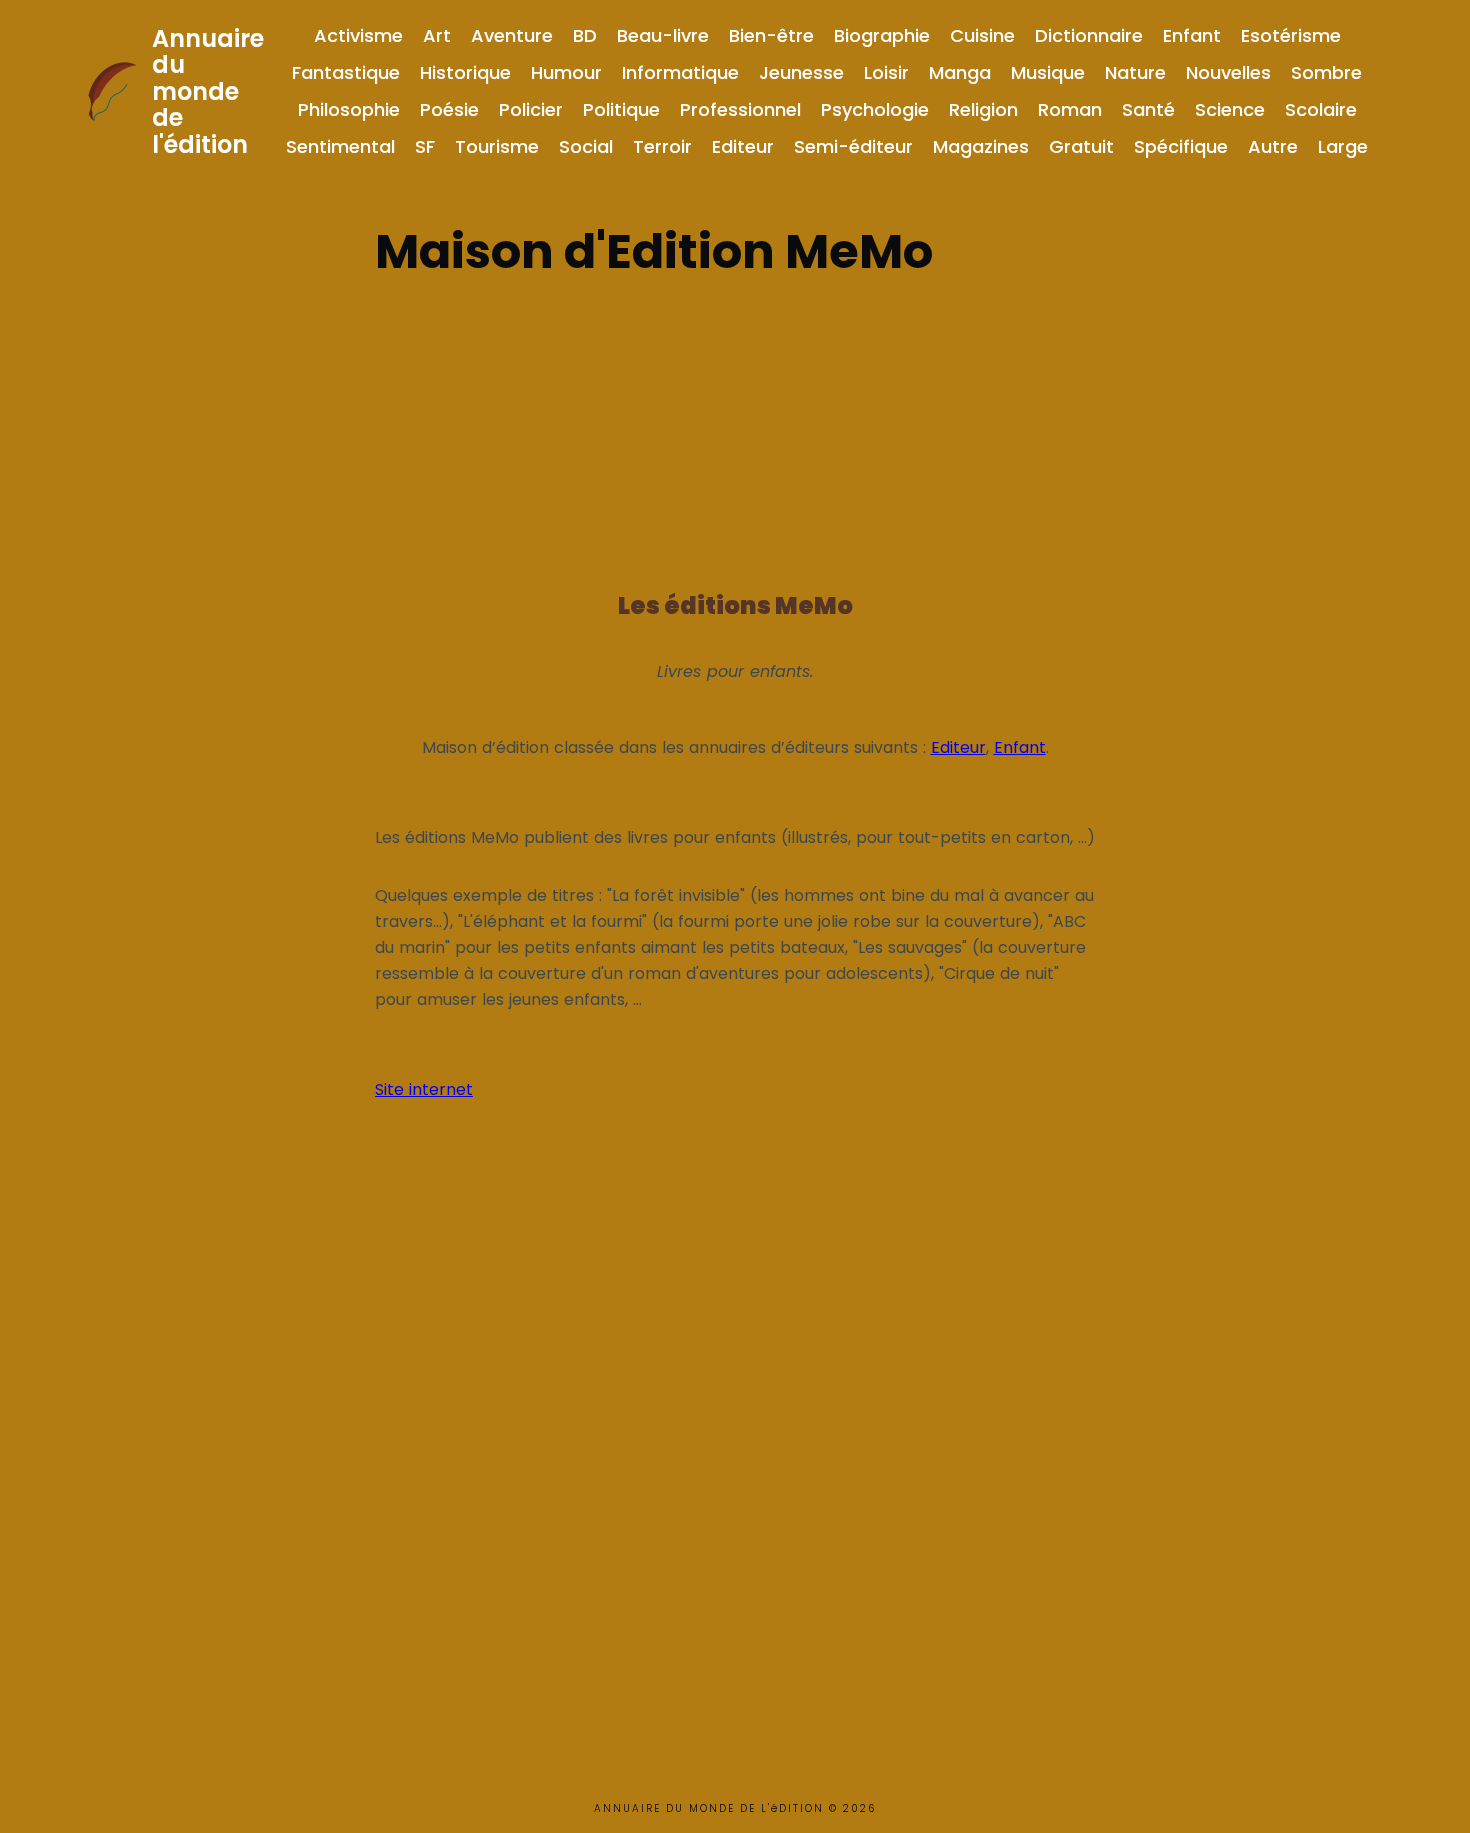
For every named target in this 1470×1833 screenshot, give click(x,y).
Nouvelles (1228, 72)
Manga (960, 72)
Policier (531, 109)
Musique (1048, 72)
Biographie (882, 35)
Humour (566, 72)
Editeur (743, 146)
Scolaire (1321, 109)
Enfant (1192, 35)
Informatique (680, 72)
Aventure (512, 35)
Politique (621, 109)
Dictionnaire (1089, 35)
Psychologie (875, 109)
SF (425, 146)
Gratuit (1081, 146)
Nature (1135, 72)
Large (1343, 146)
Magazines (981, 146)
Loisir (886, 72)
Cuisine (982, 35)
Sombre (1326, 72)
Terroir (662, 146)
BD (585, 35)
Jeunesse (801, 72)
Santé (1148, 109)
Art (437, 35)
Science (1230, 109)
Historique (465, 72)
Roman (1070, 109)
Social (586, 146)
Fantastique (346, 72)
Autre (1273, 146)
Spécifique (1181, 146)
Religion (983, 109)
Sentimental (340, 146)
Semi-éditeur (853, 146)
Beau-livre (663, 35)
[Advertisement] (735, 428)
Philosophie (349, 109)
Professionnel (740, 109)
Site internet (424, 1089)
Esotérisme (1291, 35)
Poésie (449, 109)
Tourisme (497, 146)
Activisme (358, 35)
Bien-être (771, 35)
